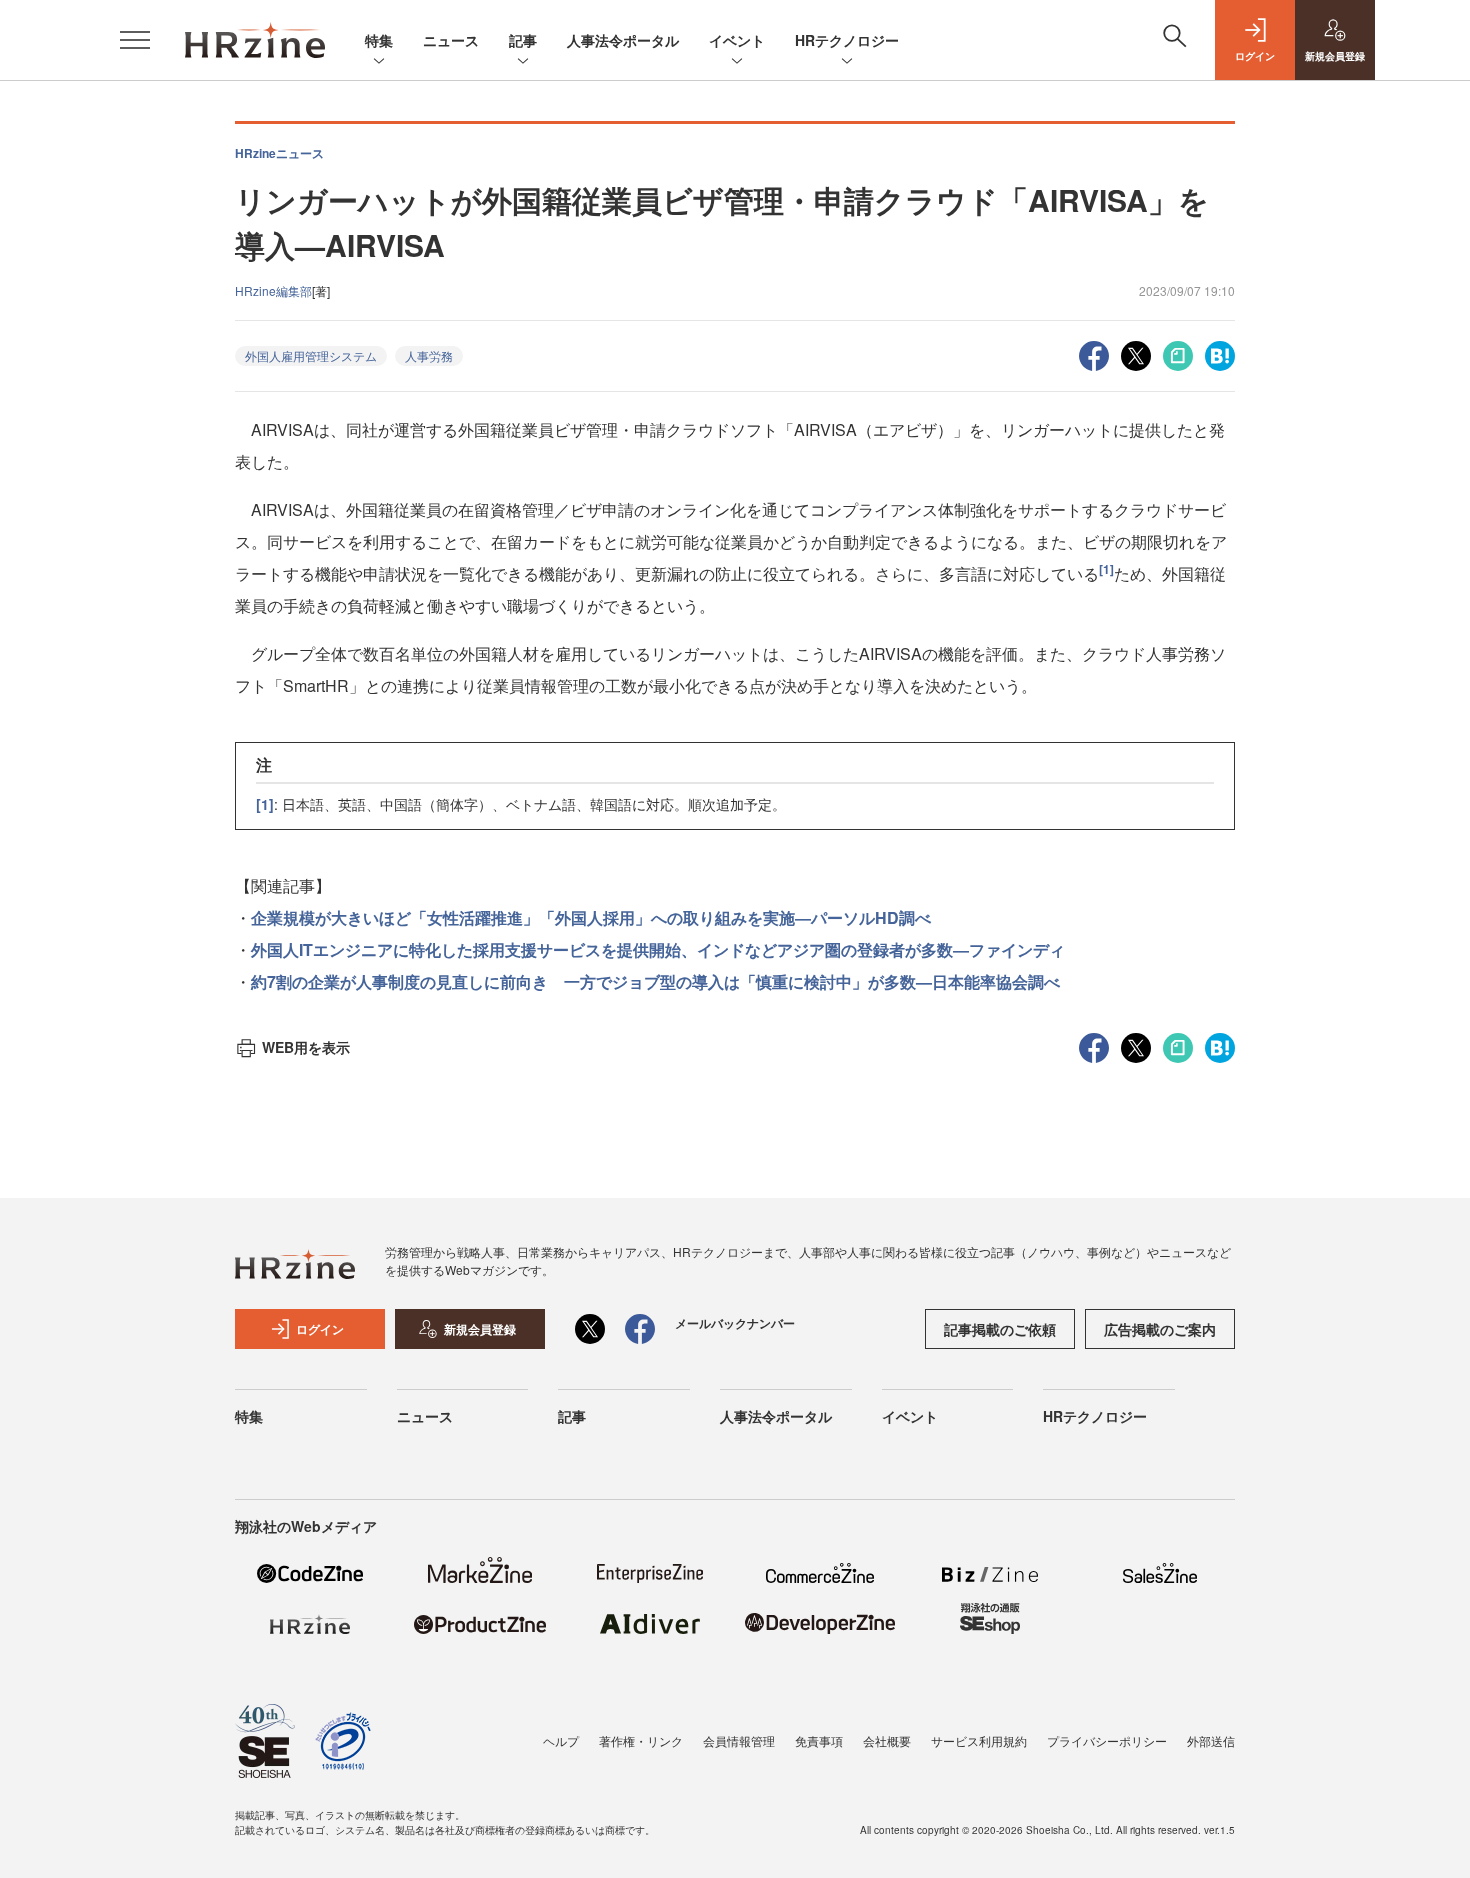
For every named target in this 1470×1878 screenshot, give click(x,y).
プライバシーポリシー (1107, 1740)
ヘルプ (561, 1740)
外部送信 (1211, 1740)
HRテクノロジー (847, 40)
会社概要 (887, 1740)
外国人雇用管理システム (311, 355)
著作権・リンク (641, 1740)
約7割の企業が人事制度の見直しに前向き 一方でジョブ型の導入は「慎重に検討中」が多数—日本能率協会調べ (655, 981)
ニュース (451, 40)
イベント (737, 40)
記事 (523, 40)
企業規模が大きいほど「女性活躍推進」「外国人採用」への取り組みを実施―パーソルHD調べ (591, 917)
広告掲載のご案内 (1160, 1329)
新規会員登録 (480, 1329)
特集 (379, 40)
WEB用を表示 (306, 1047)
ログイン (320, 1329)
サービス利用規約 (979, 1740)
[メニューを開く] (135, 40)
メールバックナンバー (735, 1323)
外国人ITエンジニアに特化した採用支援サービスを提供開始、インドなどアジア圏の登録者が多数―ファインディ (658, 949)
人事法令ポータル (623, 40)
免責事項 (819, 1740)
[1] (1106, 569)
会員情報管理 (739, 1740)
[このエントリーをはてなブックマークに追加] (1220, 353)
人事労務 (429, 355)
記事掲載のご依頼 (1000, 1329)
